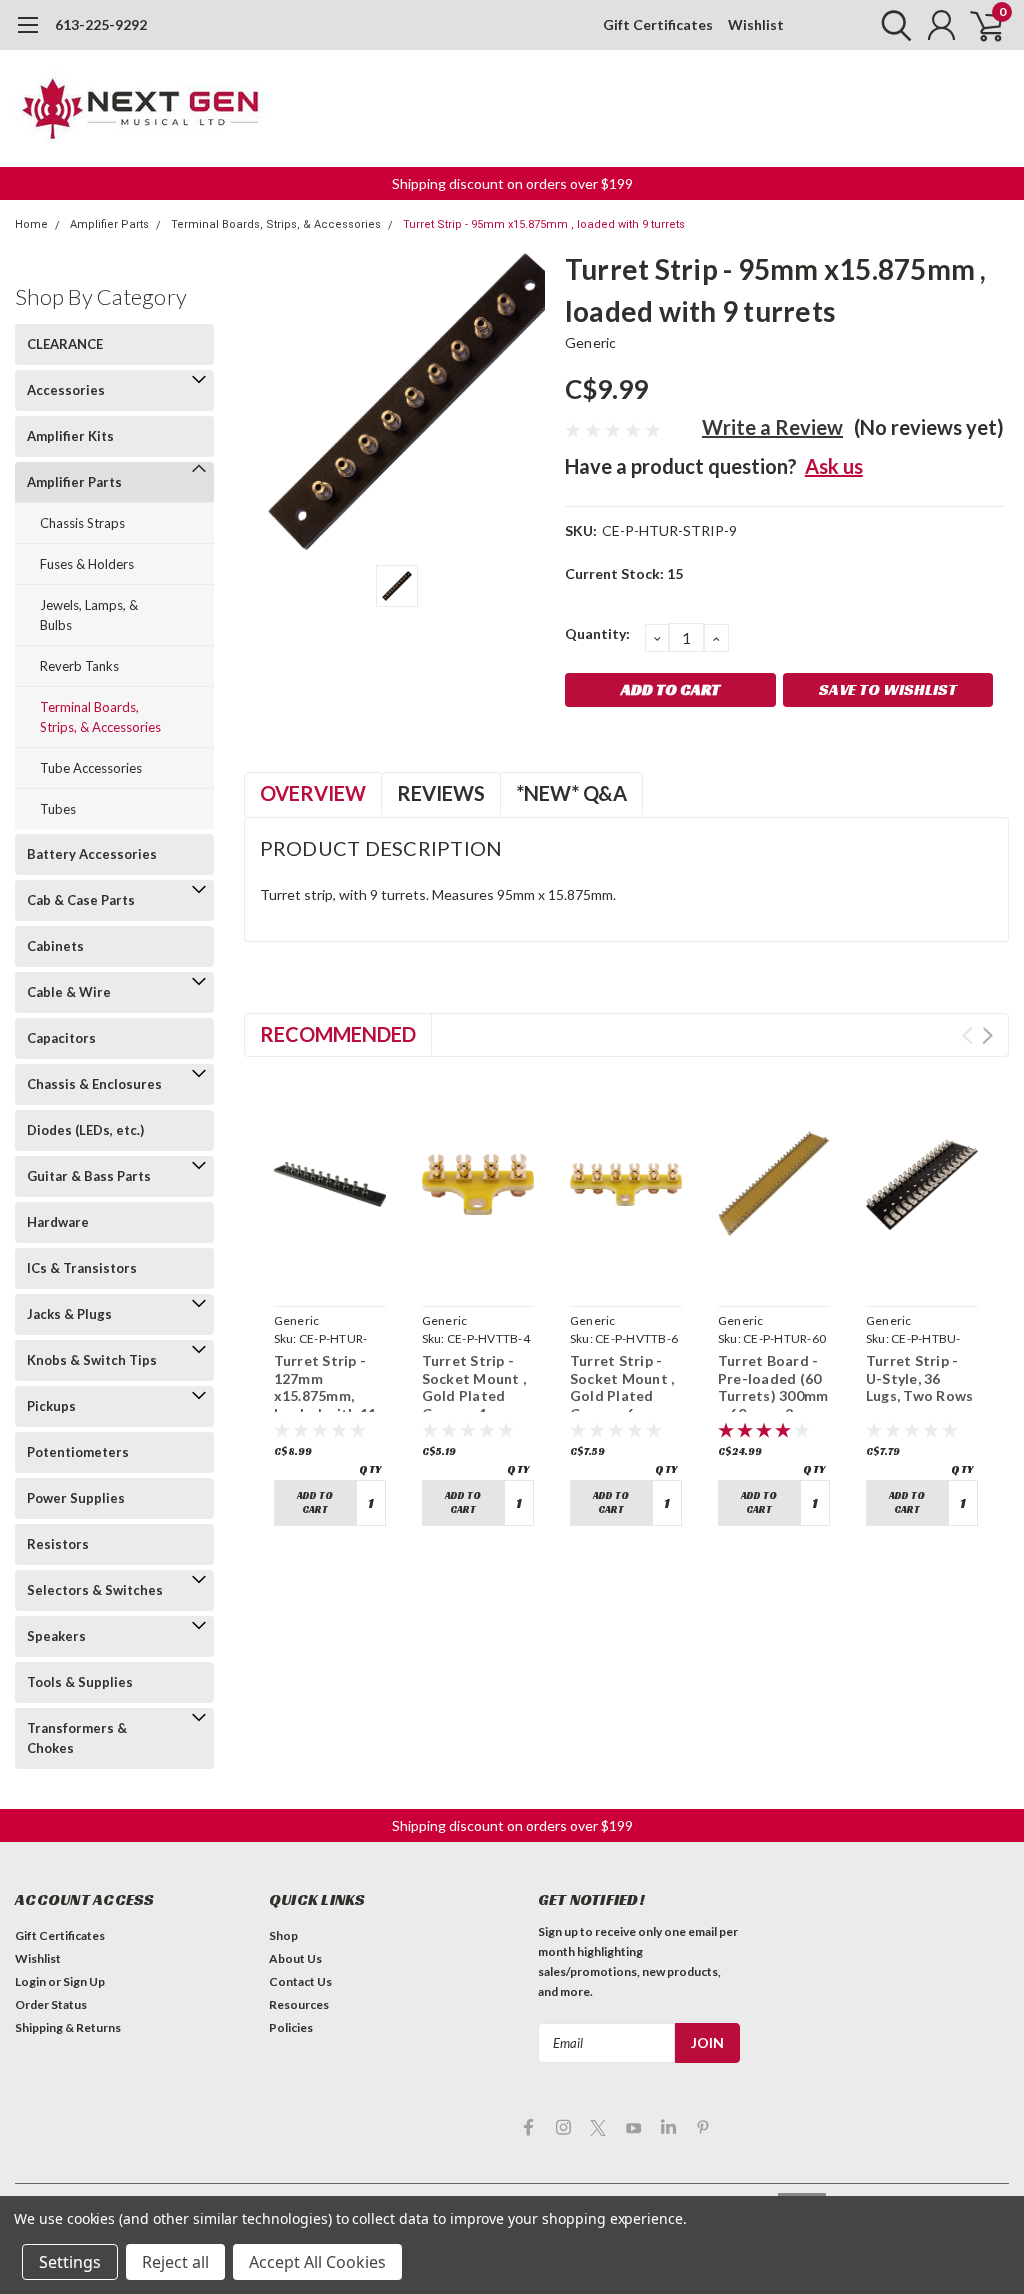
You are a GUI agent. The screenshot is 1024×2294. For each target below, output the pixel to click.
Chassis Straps (82, 523)
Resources (299, 2004)
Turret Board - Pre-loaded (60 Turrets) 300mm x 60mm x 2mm (773, 1387)
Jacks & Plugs (69, 1314)
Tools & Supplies (80, 1682)
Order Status (51, 2004)
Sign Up (84, 1981)
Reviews (441, 793)
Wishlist (756, 24)
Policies (291, 2027)
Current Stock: (624, 573)
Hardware (58, 1222)
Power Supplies (76, 1498)
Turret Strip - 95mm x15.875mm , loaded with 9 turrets (544, 224)
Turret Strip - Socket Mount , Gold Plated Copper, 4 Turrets (474, 1395)
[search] (891, 25)
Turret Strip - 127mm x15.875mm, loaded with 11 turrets (325, 1395)
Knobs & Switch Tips (92, 1360)
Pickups (51, 1406)
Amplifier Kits (70, 436)
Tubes (58, 809)
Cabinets (55, 946)
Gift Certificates (658, 24)
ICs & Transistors (82, 1268)
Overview (313, 793)
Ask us (834, 466)
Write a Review (772, 427)
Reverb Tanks (79, 666)
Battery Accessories (92, 854)
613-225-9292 (101, 24)
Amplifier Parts (109, 224)
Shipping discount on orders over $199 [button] (512, 183)
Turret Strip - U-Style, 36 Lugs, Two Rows (920, 1378)
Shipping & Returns (68, 2027)
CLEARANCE (65, 344)
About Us (295, 1958)
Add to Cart (315, 1502)
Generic (591, 342)
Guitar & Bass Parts (89, 1176)
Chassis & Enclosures (94, 1084)
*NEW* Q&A (571, 793)
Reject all (175, 2262)
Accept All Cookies (317, 2262)
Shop (283, 1935)
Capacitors (61, 1038)
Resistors (58, 1544)
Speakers (56, 1636)
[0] (979, 25)
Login (30, 1981)
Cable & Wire (69, 992)
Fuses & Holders (87, 564)
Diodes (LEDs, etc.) (85, 1130)
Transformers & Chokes (77, 1738)
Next (987, 1035)
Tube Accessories (91, 768)
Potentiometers (78, 1452)
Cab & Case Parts (81, 900)
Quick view (329, 1274)
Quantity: (597, 633)
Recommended (338, 1034)
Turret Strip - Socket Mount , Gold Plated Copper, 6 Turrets (622, 1395)
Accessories (66, 390)
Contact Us (300, 1981)
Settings (70, 2262)
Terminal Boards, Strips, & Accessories (276, 224)
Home (31, 224)
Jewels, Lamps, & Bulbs (89, 615)
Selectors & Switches (95, 1590)
